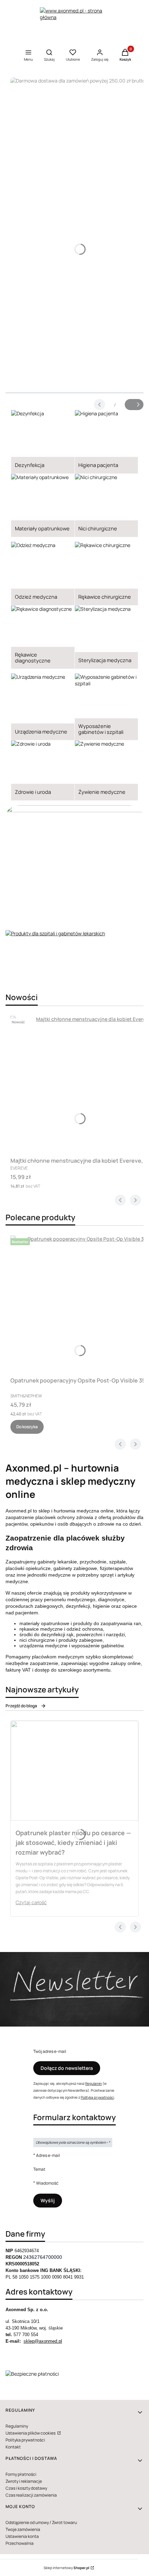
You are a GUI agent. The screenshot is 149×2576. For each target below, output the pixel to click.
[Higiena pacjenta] (107, 442)
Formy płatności (21, 2474)
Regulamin (94, 2083)
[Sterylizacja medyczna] (107, 637)
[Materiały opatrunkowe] (43, 506)
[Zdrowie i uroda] (43, 770)
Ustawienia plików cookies (31, 2433)
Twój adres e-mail (50, 2051)
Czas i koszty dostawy (26, 2488)
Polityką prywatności (97, 2097)
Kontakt (13, 2447)
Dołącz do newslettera (67, 2068)
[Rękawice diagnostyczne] (43, 637)
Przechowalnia (20, 2543)
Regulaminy (17, 2426)
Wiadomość (47, 2183)
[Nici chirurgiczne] (107, 506)
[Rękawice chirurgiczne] (107, 574)
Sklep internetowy (67, 2568)
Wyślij (48, 2200)
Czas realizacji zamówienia (31, 2495)
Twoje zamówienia (23, 2529)
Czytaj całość (31, 1902)
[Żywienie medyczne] (107, 770)
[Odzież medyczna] (43, 574)
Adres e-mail (48, 2155)
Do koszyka (27, 1427)
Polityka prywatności (25, 2440)
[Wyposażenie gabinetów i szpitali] (107, 707)
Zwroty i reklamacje (24, 2481)
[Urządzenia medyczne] (43, 707)
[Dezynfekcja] (43, 442)
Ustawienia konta (22, 2536)
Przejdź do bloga (21, 1706)
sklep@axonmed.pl (43, 2341)
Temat (39, 2169)
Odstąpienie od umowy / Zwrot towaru (41, 2522)
